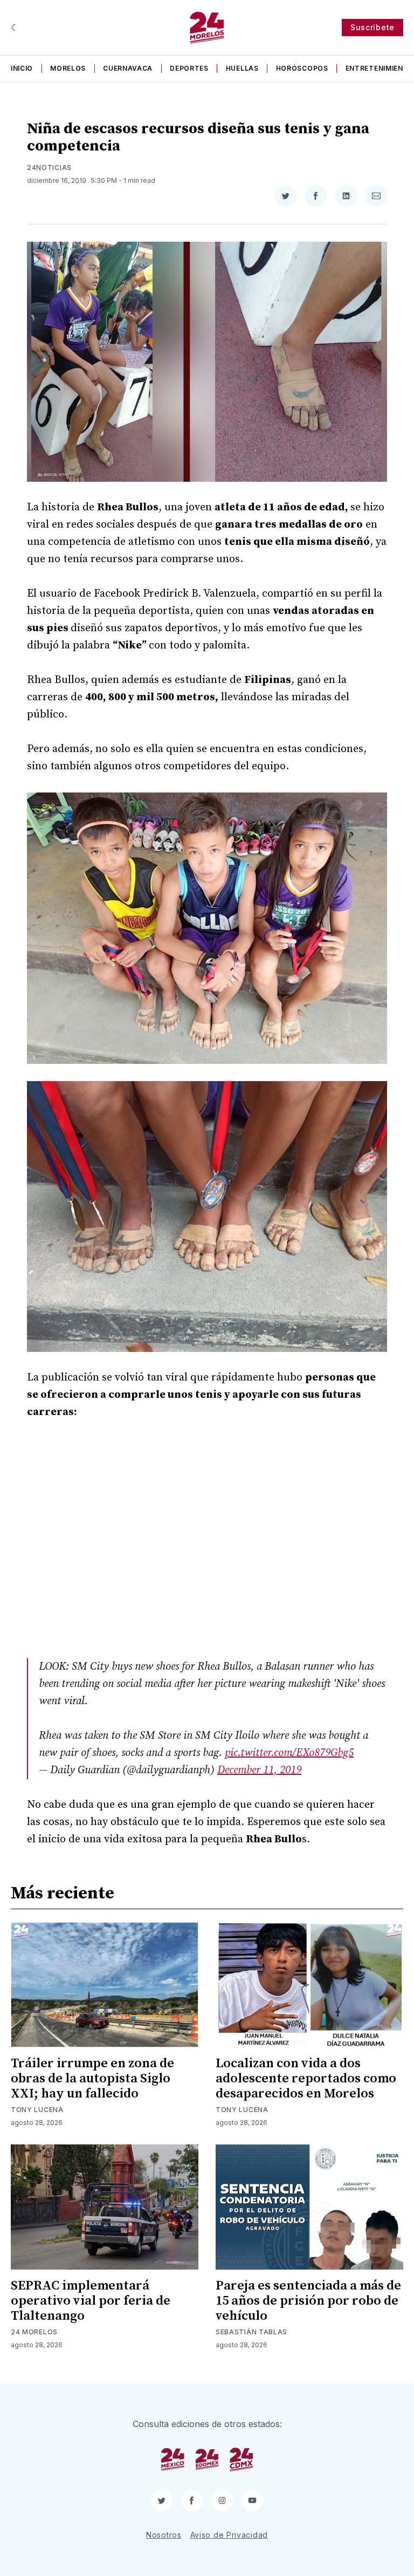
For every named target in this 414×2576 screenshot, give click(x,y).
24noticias (49, 168)
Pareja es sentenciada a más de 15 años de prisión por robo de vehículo (308, 2301)
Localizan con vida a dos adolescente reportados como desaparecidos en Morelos (306, 2079)
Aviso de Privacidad (229, 2535)
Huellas (242, 68)
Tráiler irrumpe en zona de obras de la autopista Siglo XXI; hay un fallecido (92, 2079)
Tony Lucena (37, 2110)
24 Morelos (34, 2332)
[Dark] (15, 28)
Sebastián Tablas (251, 2332)
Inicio (22, 68)
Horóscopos (302, 68)
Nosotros (164, 2535)
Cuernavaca (128, 68)
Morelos (68, 68)
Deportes (189, 68)
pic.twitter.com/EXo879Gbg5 (289, 1753)
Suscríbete (372, 27)
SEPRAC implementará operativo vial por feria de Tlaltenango (91, 2301)
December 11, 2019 (259, 1770)
